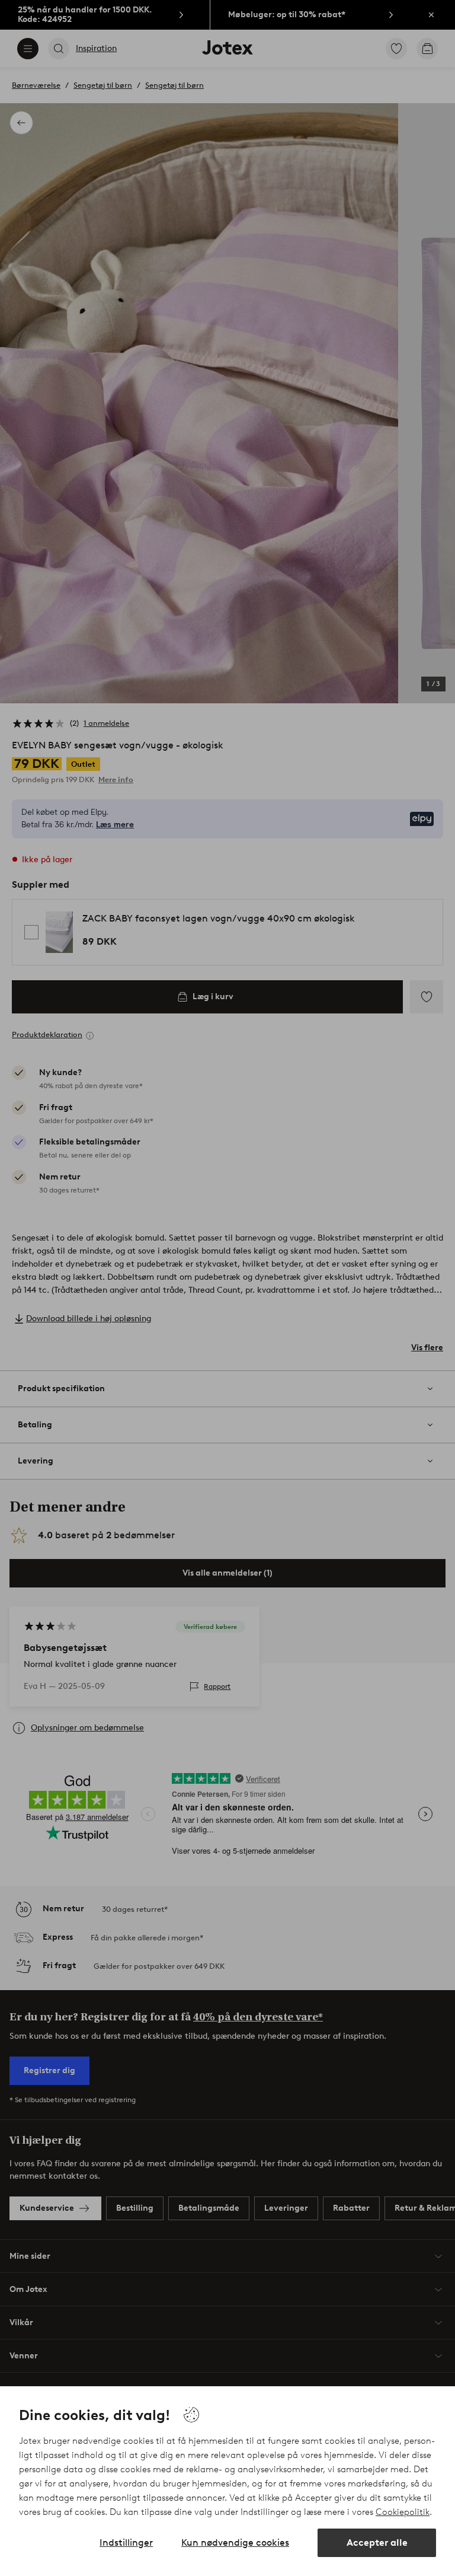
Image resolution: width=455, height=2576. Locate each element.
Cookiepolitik (403, 2512)
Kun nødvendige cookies (235, 2542)
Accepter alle (377, 2542)
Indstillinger (126, 2542)
